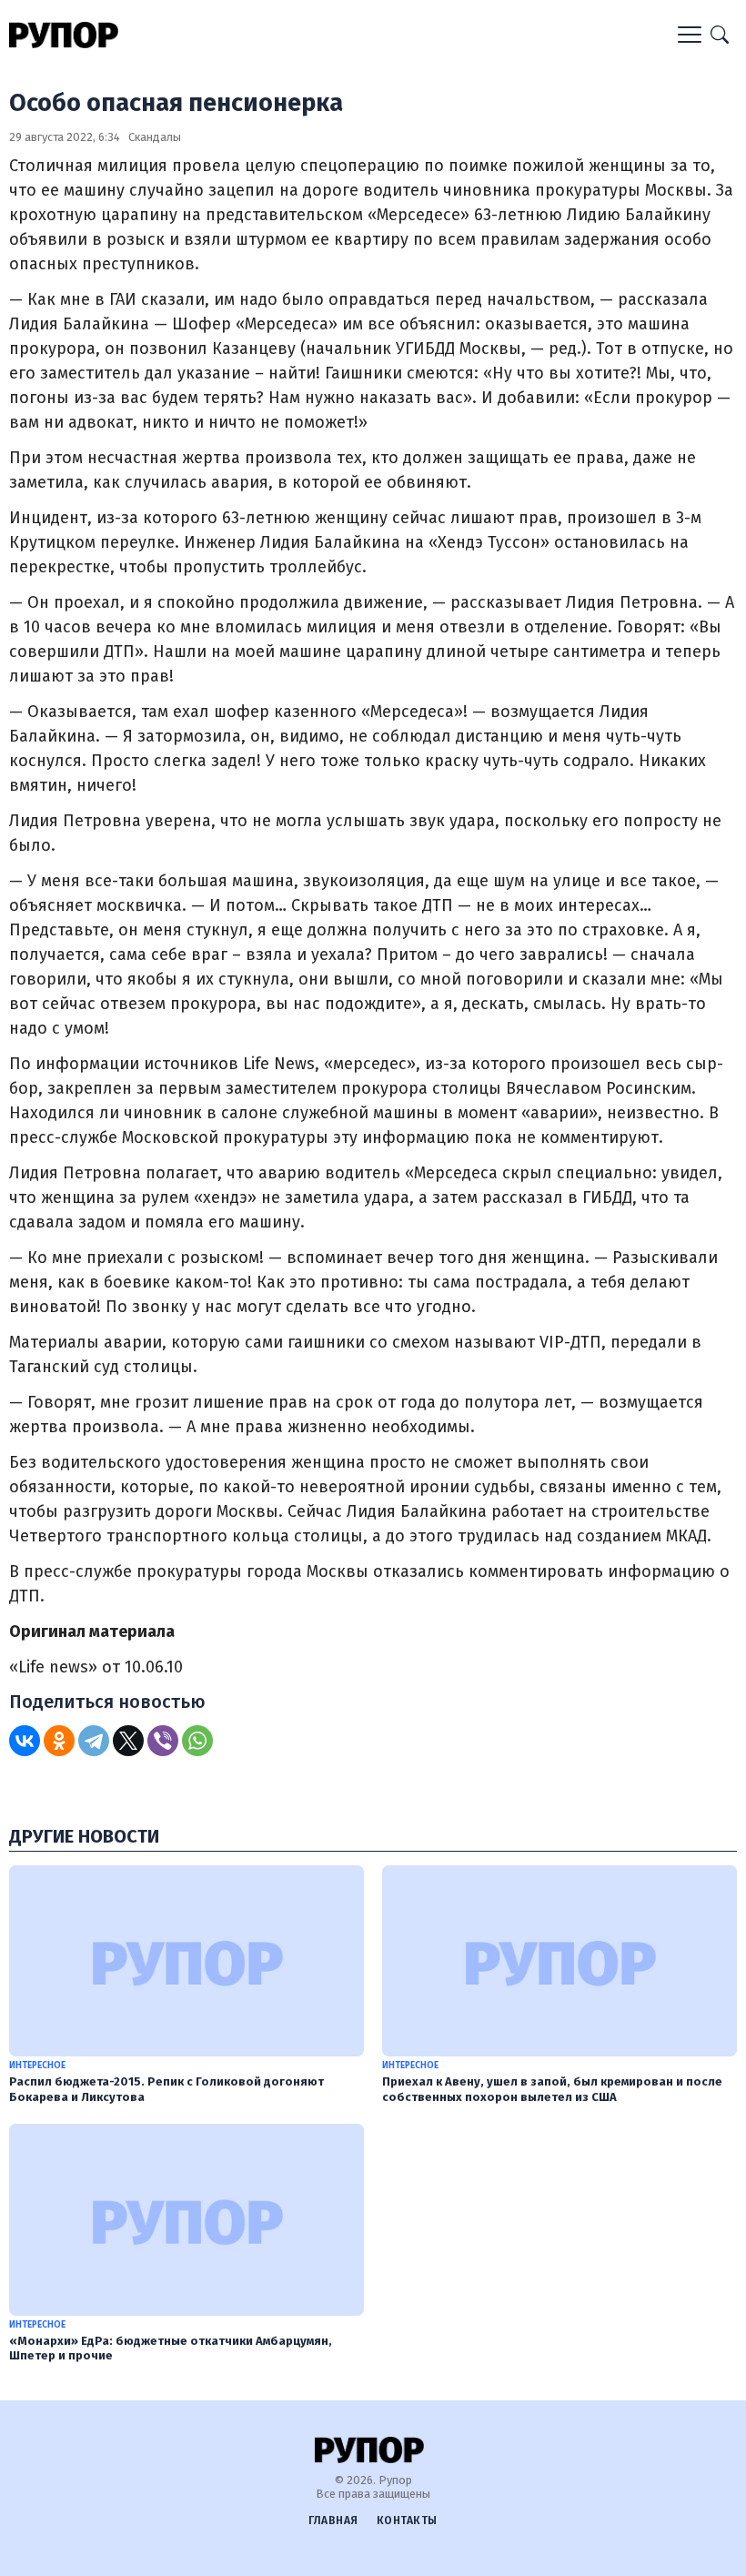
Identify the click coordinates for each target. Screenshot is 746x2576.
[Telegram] (94, 1741)
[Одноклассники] (59, 1741)
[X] (128, 1741)
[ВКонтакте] (25, 1741)
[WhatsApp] (197, 1741)
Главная (333, 2520)
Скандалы (155, 137)
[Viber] (163, 1741)
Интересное (37, 2066)
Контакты (407, 2520)
